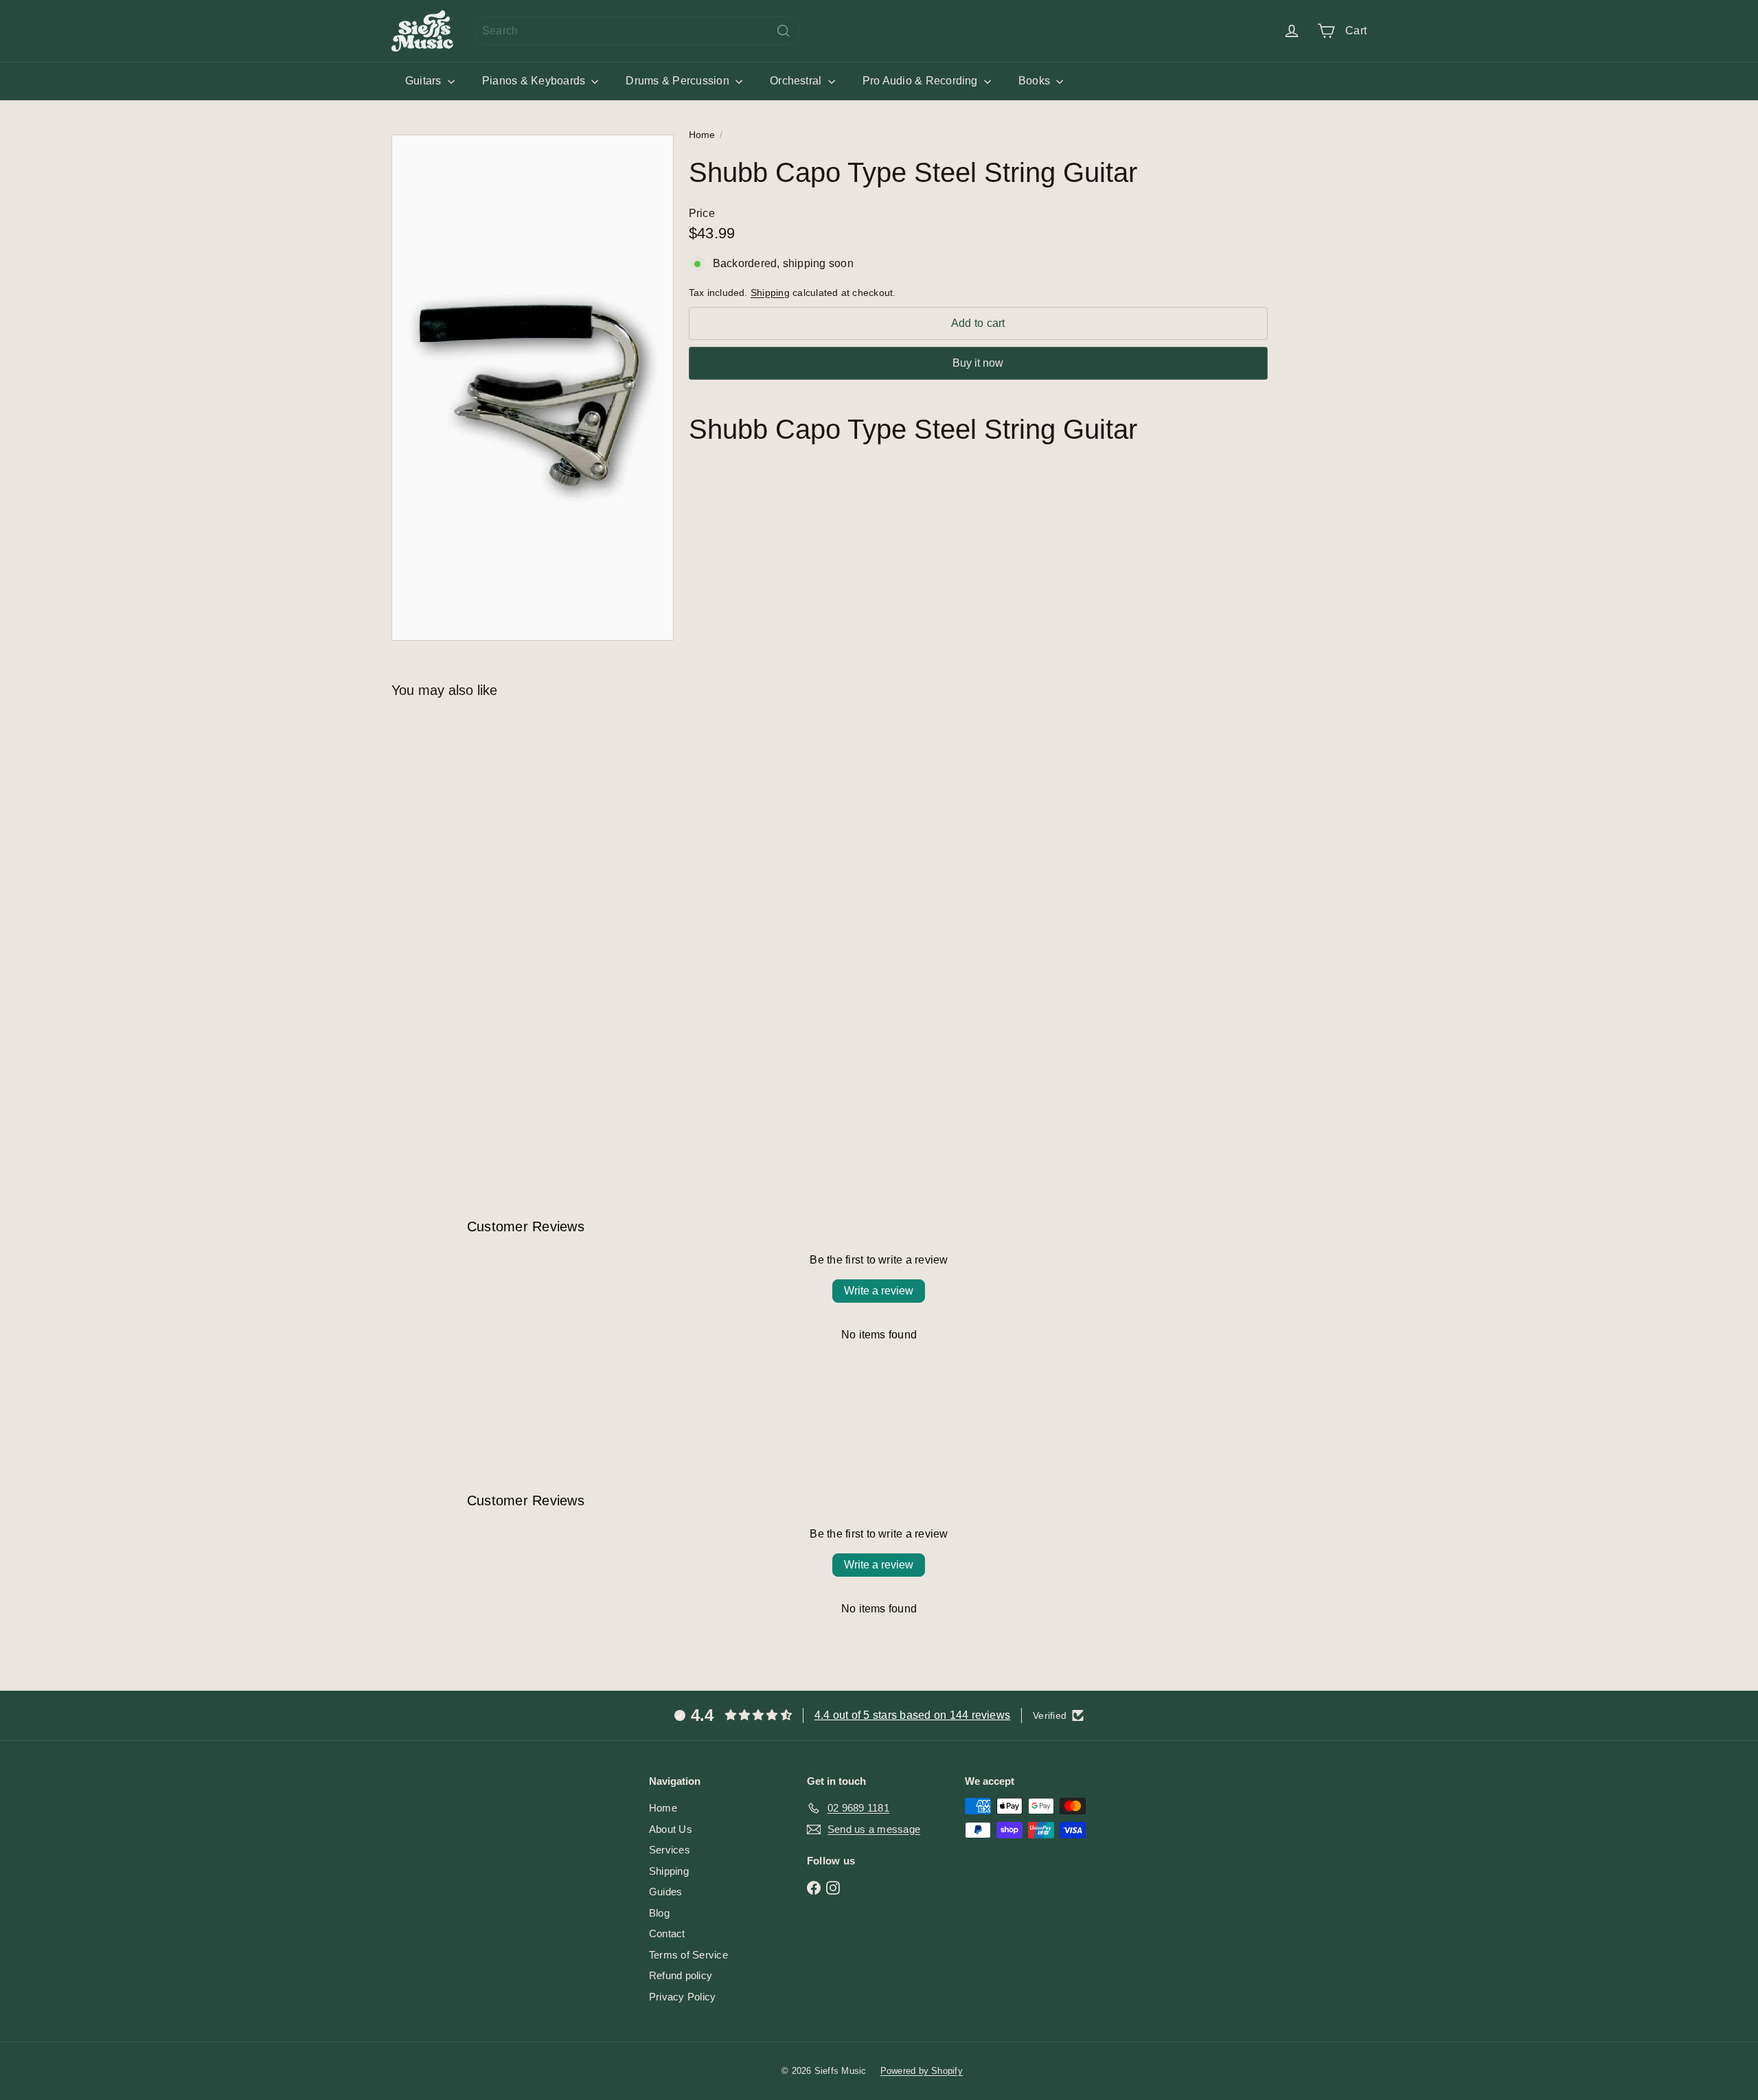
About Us (671, 1829)
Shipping (770, 292)
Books (1036, 81)
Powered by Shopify (922, 2071)
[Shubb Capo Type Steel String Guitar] (467, 910)
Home (702, 135)
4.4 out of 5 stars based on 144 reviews (912, 1715)
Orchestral (797, 81)
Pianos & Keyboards (535, 81)
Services (670, 1850)
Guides (665, 1892)
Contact (667, 1933)
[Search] (784, 31)
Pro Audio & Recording (922, 81)
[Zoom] (533, 388)
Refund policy (681, 1975)
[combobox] (637, 31)
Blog (659, 1913)
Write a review (879, 1291)
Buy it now (978, 363)
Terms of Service (688, 1955)
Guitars (425, 81)
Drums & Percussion (679, 81)
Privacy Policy (682, 1997)
